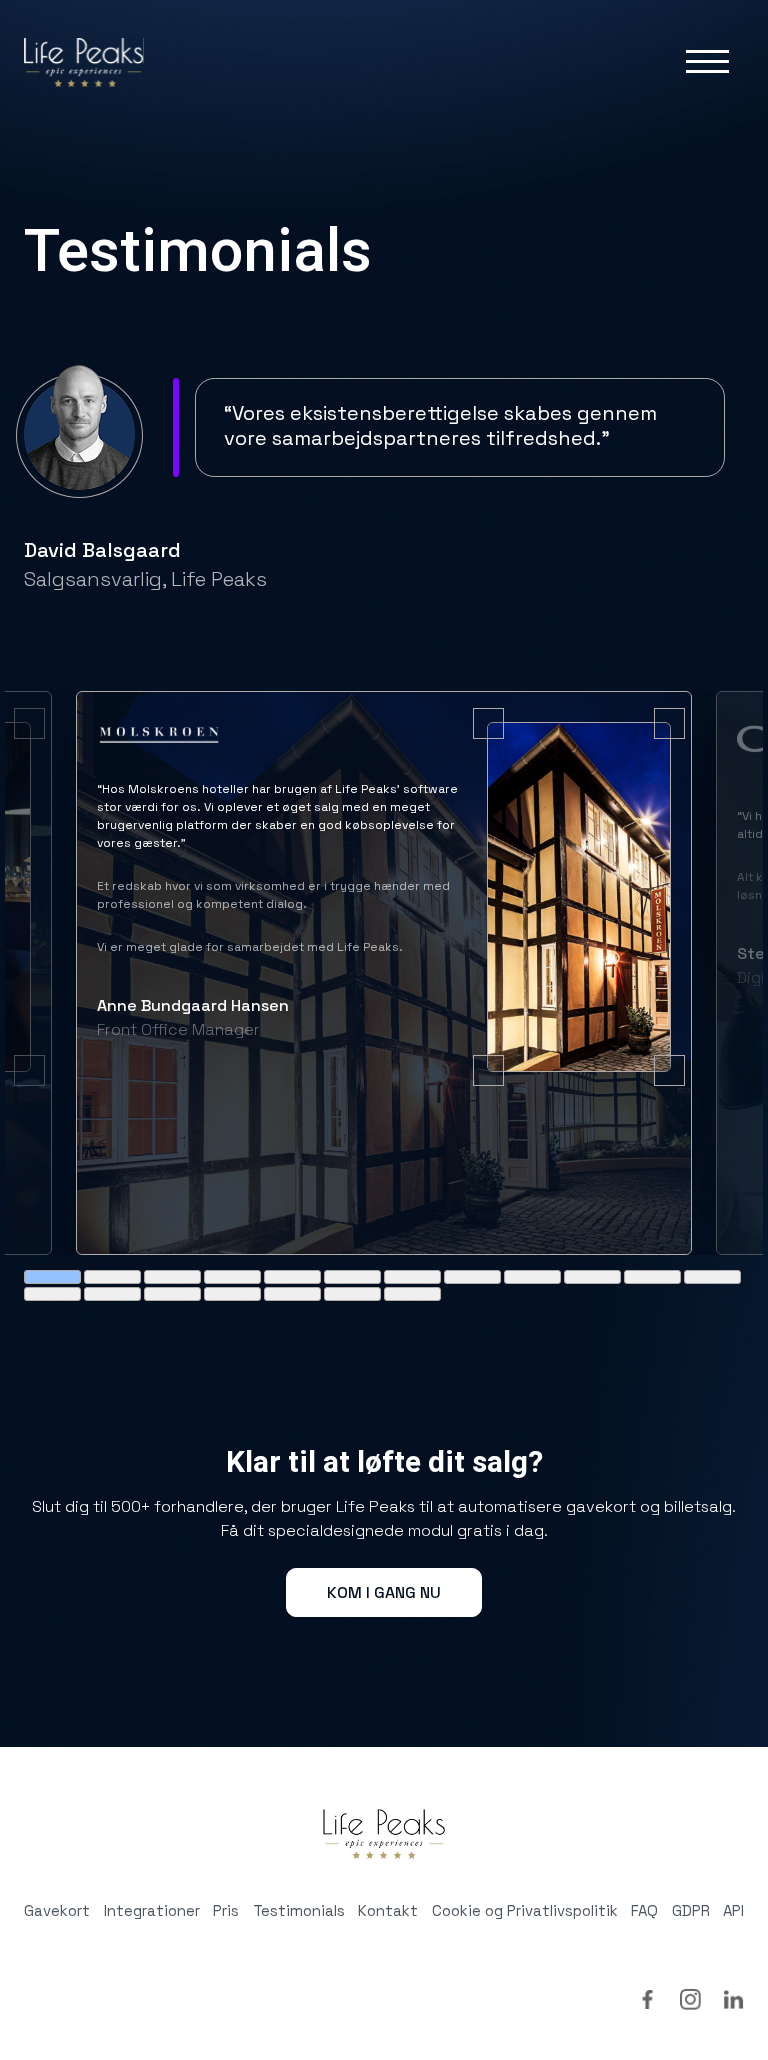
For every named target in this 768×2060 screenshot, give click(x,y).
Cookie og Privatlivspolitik (525, 1910)
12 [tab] (712, 1277)
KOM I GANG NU (384, 1592)
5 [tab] (292, 1277)
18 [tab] (352, 1294)
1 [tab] (52, 1277)
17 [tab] (292, 1294)
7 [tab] (412, 1277)
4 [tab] (232, 1277)
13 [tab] (52, 1294)
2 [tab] (112, 1277)
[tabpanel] (384, 973)
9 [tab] (532, 1277)
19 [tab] (412, 1294)
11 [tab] (652, 1277)
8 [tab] (472, 1277)
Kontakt (388, 1910)
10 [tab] (592, 1277)
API (733, 1910)
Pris (226, 1910)
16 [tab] (232, 1294)
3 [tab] (172, 1277)
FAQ (644, 1910)
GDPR (691, 1910)
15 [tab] (172, 1294)
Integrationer (152, 1910)
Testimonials (299, 1910)
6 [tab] (352, 1277)
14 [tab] (112, 1294)
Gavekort (57, 1910)
